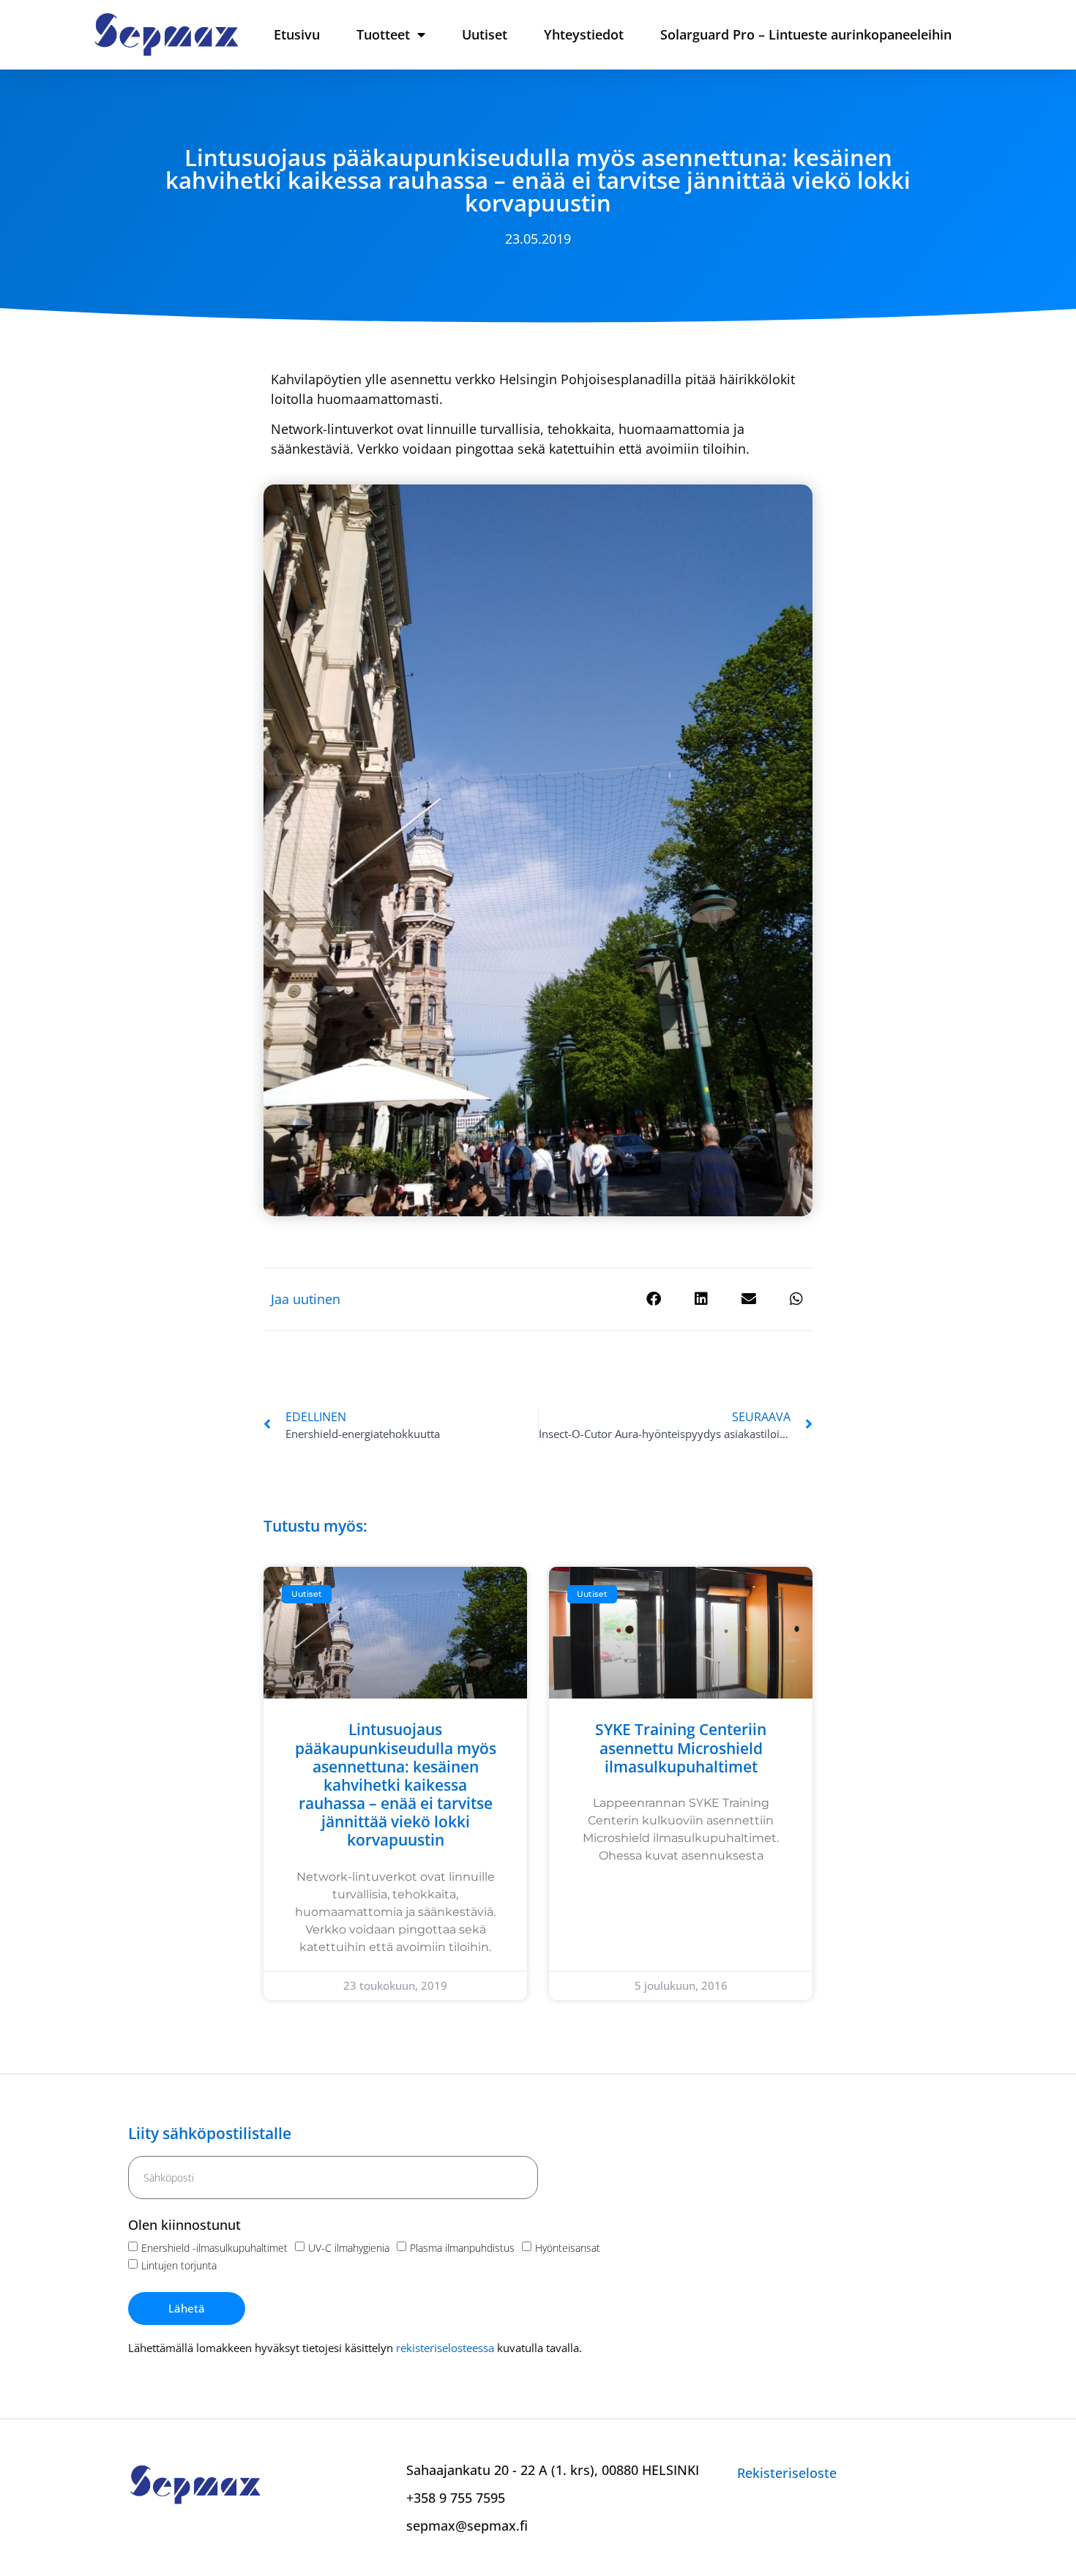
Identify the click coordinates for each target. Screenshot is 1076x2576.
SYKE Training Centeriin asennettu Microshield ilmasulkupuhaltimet (681, 1748)
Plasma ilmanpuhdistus (462, 2248)
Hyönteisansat (568, 2248)
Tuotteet (383, 34)
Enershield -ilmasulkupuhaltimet (214, 2248)
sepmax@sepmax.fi (467, 2526)
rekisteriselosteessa (445, 2348)
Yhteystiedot (584, 34)
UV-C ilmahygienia (349, 2248)
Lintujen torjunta (179, 2265)
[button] (653, 1299)
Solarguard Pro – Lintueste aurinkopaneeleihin (806, 34)
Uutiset (485, 34)
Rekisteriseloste (787, 2473)
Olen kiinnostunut (184, 2226)
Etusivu (297, 34)
